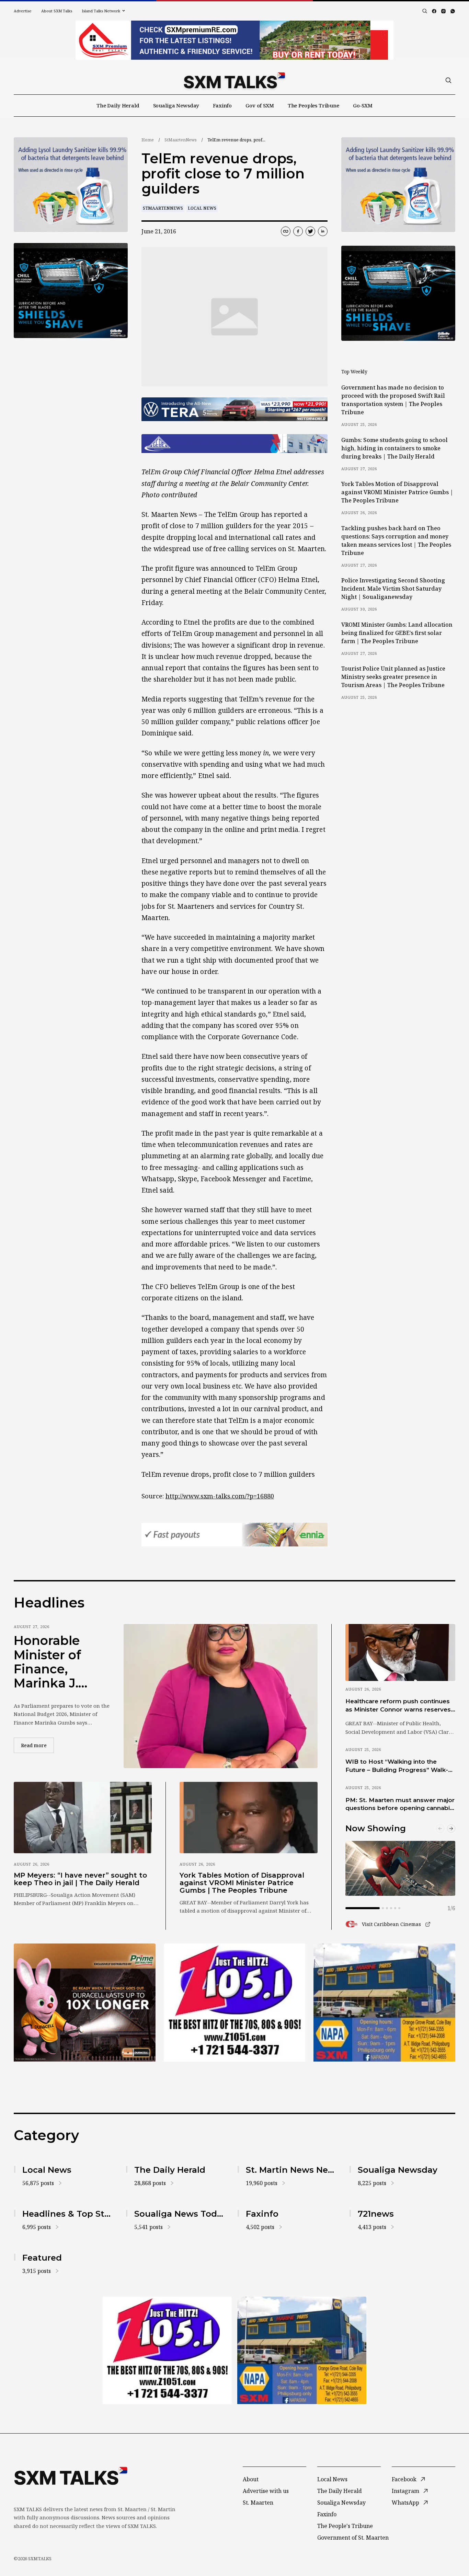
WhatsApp (405, 2503)
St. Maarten (258, 2503)
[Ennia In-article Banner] (235, 1535)
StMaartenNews (181, 140)
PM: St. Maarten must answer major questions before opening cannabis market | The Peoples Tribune (400, 1805)
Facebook (404, 2479)
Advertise (23, 11)
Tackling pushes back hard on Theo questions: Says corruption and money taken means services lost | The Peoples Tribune (396, 541)
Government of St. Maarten (353, 2538)
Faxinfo (222, 105)
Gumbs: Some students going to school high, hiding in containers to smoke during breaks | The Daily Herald (394, 448)
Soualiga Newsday (176, 105)
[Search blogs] (425, 11)
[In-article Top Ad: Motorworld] (235, 409)
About (251, 2479)
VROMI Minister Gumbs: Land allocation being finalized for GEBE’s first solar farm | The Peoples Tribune (397, 633)
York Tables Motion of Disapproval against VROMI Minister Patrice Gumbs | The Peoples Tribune (397, 492)
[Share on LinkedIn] (323, 231)
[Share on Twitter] (310, 231)
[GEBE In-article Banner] (235, 444)
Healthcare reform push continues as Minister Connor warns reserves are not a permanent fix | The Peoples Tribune (398, 1706)
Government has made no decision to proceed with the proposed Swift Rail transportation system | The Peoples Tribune (393, 400)
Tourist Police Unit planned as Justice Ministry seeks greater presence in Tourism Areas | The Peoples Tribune (393, 677)
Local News (202, 208)
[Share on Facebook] (298, 231)
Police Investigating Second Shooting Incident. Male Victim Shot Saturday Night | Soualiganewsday (393, 589)
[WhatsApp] (453, 11)
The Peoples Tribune (313, 105)
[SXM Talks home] (234, 80)
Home (148, 140)
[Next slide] (451, 1829)
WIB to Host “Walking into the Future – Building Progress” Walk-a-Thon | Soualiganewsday (400, 1766)
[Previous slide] (440, 1829)
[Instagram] (443, 11)
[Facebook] (434, 11)
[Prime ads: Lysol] (71, 185)
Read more (37, 1745)
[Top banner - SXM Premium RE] (235, 40)
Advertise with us (266, 2491)
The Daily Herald (118, 105)
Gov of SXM (260, 105)
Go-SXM (363, 105)
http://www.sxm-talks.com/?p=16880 (220, 1496)
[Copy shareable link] (286, 231)
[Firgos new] (384, 2003)
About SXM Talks (57, 11)
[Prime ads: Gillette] (71, 291)
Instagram (405, 2491)
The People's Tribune (345, 2526)
